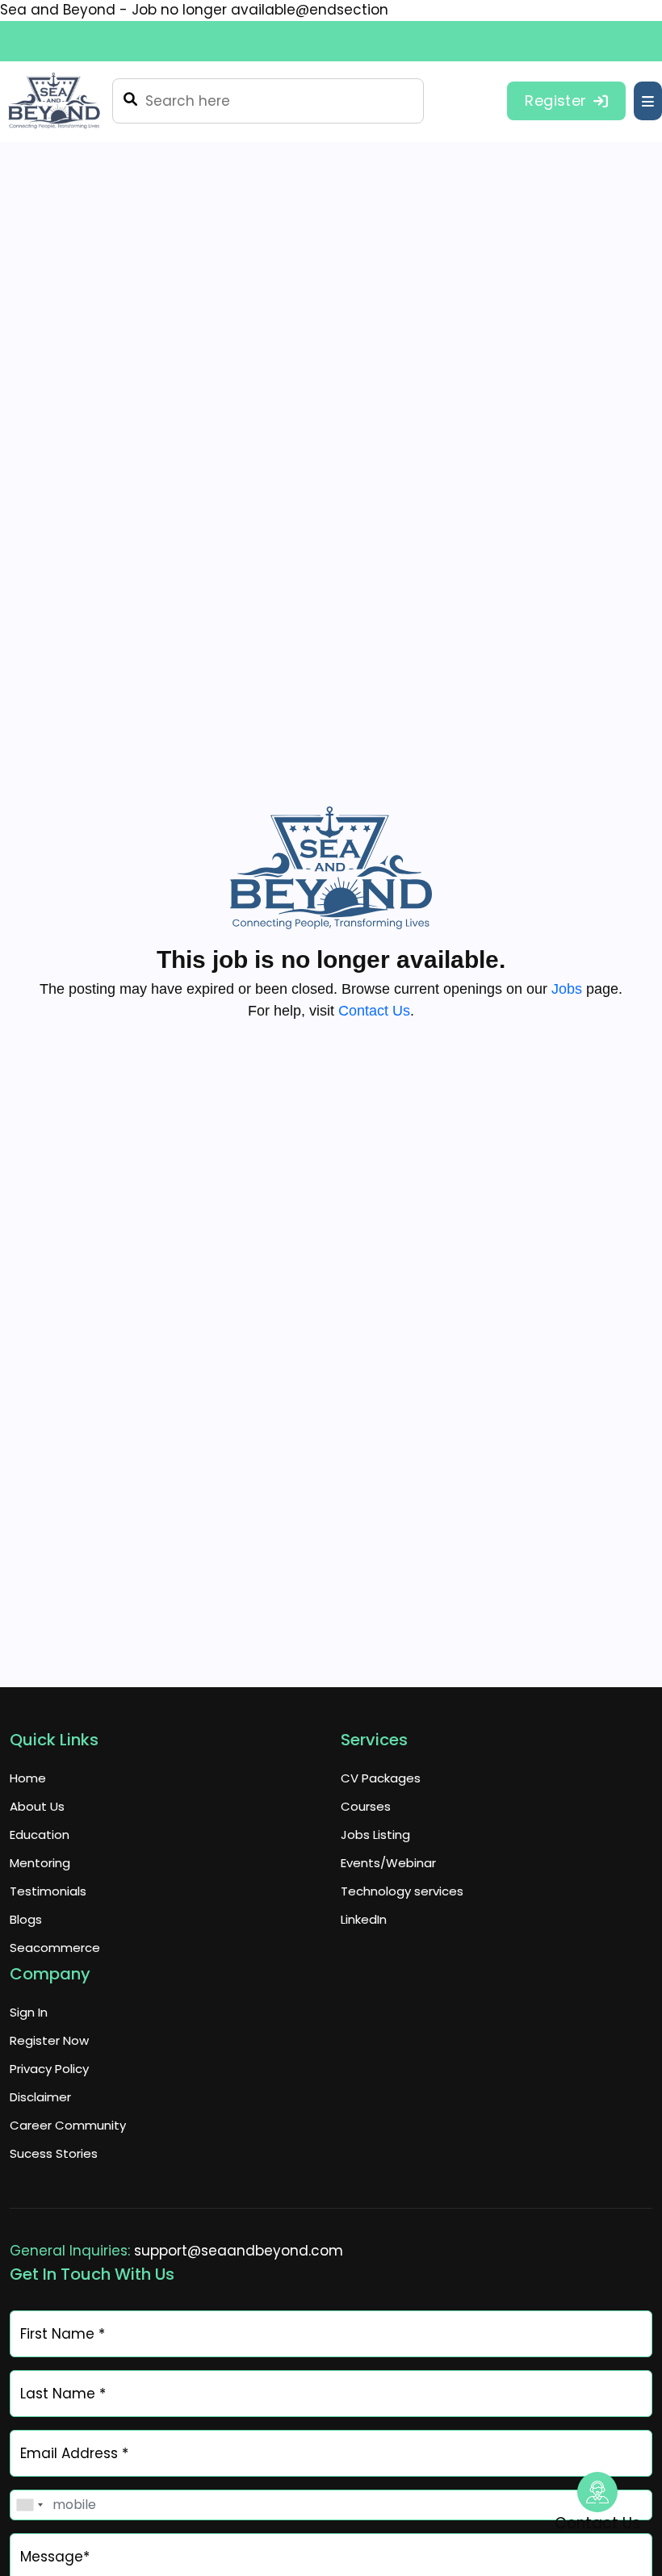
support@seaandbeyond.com (239, 2251)
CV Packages (381, 1778)
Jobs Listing (375, 1835)
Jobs (567, 989)
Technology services (402, 1891)
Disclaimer (40, 2097)
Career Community (68, 2125)
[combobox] (29, 2505)
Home (28, 1778)
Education (40, 1835)
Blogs (26, 1919)
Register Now (49, 2040)
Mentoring (40, 1863)
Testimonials (48, 1891)
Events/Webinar (388, 1863)
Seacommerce (55, 1948)
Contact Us (374, 1011)
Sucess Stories (54, 2153)
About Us (37, 1806)
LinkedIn (364, 1919)
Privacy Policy (49, 2069)
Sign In (29, 2012)
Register (555, 101)
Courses (366, 1806)
